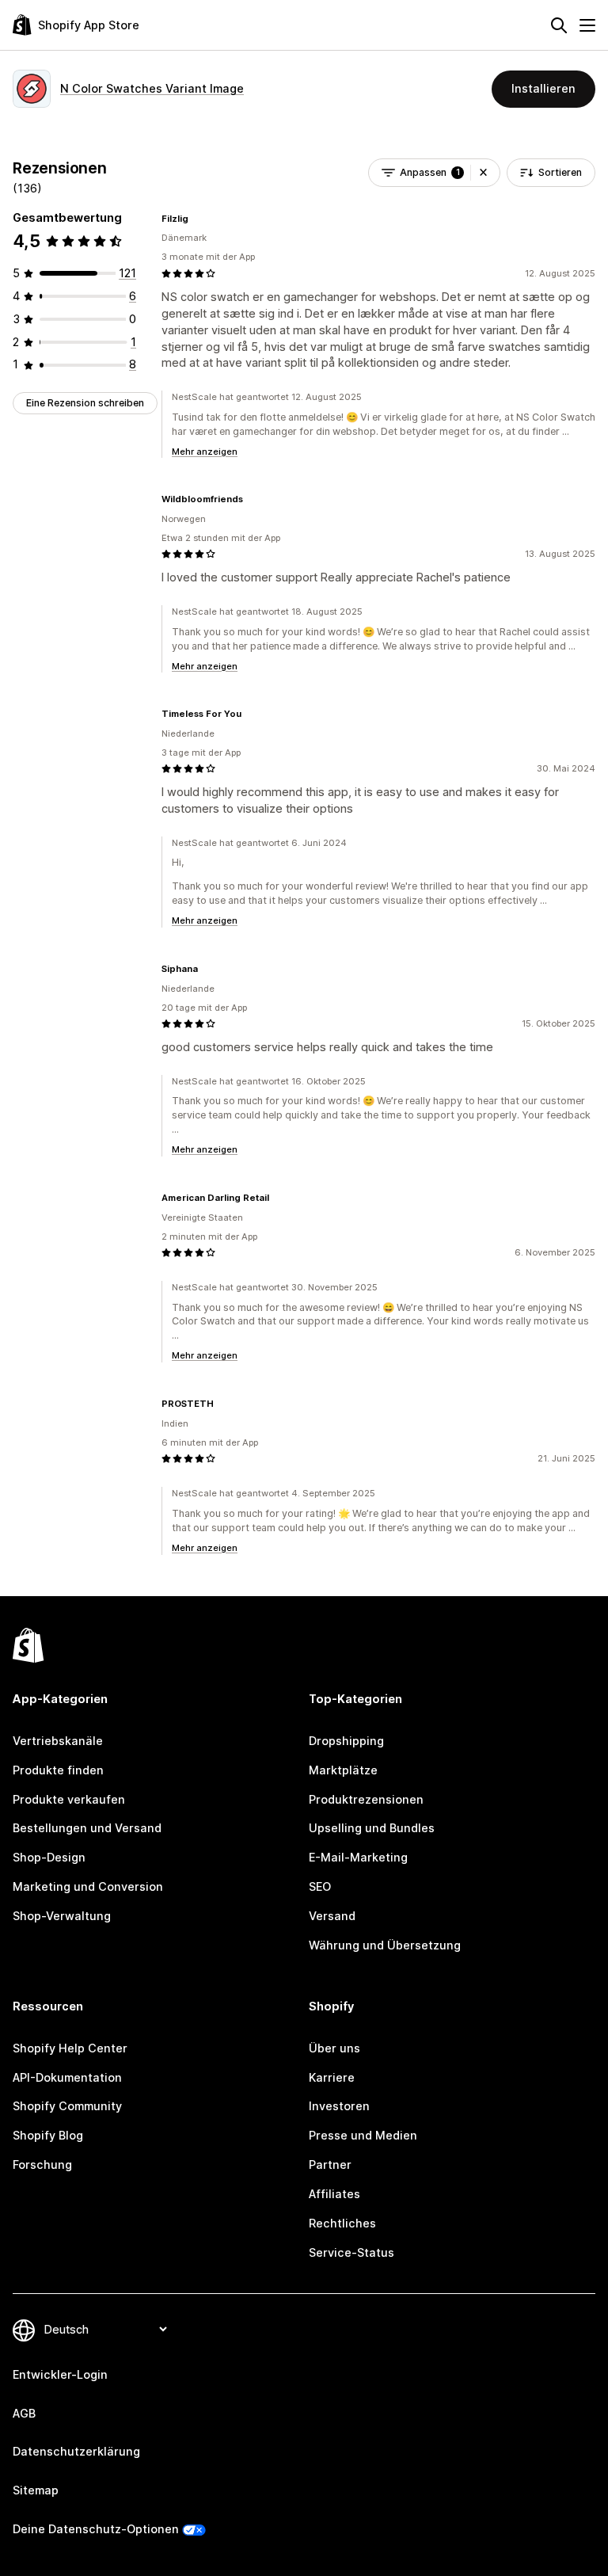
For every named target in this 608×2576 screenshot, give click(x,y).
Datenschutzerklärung (76, 2451)
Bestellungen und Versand (87, 1828)
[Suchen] (559, 25)
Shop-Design (49, 1857)
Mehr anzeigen (205, 452)
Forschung (42, 2164)
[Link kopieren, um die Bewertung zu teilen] (198, 219)
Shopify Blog (48, 2135)
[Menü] (587, 25)
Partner (330, 2164)
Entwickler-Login (60, 2374)
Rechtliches (342, 2223)
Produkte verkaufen (69, 1799)
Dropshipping (346, 1741)
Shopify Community (67, 2106)
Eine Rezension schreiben (85, 403)
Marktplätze (343, 1770)
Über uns (334, 2048)
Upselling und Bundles (372, 1828)
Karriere (332, 2077)
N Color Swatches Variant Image (152, 88)
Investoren (339, 2106)
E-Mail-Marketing (358, 1857)
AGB (24, 2413)
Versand (332, 1916)
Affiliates (334, 2194)
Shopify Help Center (70, 2048)
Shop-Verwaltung (62, 1916)
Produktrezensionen (366, 1799)
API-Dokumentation (67, 2077)
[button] (483, 173)
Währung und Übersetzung (385, 1945)
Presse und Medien (363, 2135)
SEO (320, 1886)
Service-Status (351, 2252)
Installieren (543, 88)
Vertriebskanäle (58, 1741)
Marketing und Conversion (88, 1886)
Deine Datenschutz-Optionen (96, 2529)
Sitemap (36, 2490)
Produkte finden (58, 1770)
